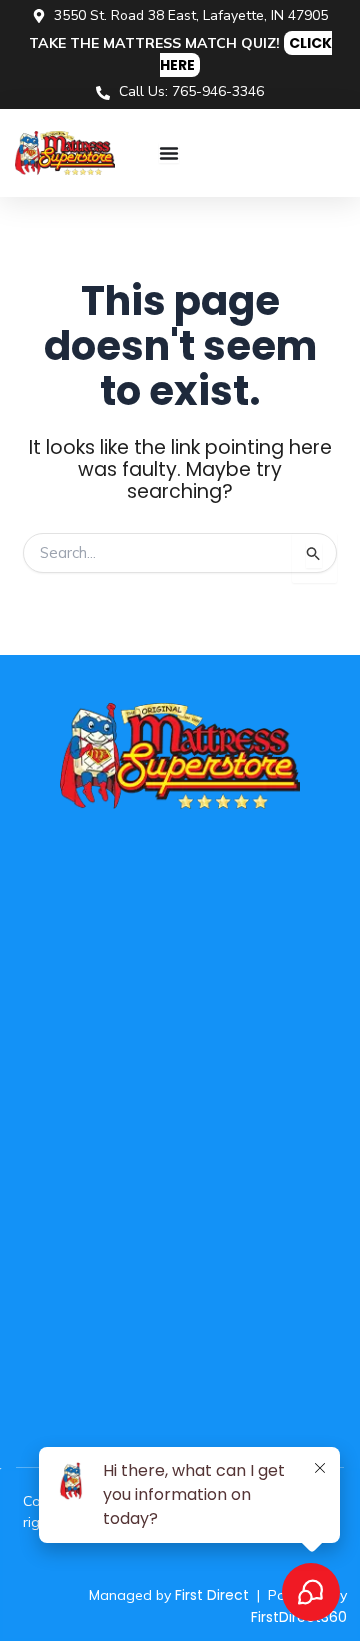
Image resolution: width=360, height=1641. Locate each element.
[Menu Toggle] (169, 153)
